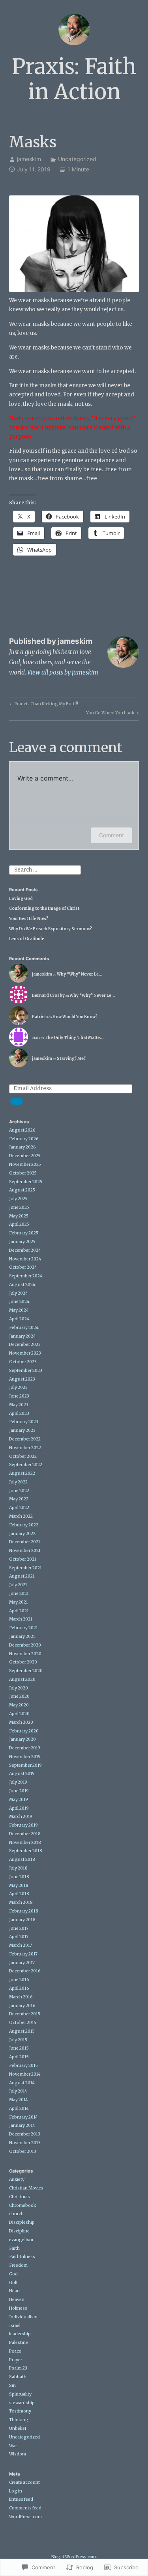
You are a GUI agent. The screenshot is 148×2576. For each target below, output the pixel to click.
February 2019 (23, 1825)
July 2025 (18, 1199)
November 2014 (25, 2074)
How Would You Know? (75, 1017)
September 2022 (26, 1465)
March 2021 (21, 1619)
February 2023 (24, 1422)
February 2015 (23, 2066)
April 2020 (19, 1714)
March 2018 (21, 1902)
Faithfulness (22, 2257)
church (16, 2214)
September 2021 (25, 1568)
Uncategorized (77, 159)
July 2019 (18, 1782)
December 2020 (25, 1645)
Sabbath (18, 2377)
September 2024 (26, 1276)
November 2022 (25, 1448)
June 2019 (19, 1791)
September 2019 (25, 1765)
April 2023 (19, 1413)
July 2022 (18, 1482)
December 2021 (25, 1542)
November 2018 (25, 1843)
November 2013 (25, 2143)
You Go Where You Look (110, 714)
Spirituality (20, 2394)
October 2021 (23, 1559)
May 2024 (19, 1310)
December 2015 (25, 2014)
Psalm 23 (18, 2368)
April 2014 (19, 2109)
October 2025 (23, 1173)
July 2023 (18, 1387)
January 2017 (22, 1963)
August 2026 (22, 1130)
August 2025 (22, 1190)
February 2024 (24, 1328)
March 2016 (21, 1997)
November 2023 (25, 1353)
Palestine (19, 2343)
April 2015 (19, 2057)
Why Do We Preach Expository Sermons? (51, 929)
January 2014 (22, 2125)
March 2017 (21, 1945)
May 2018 (19, 1886)
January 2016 (22, 2006)
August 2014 (22, 2083)
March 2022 (21, 1516)
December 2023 (25, 1345)
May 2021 (19, 1602)
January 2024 (22, 1336)
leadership (20, 2334)
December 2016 (25, 1971)
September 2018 (26, 1851)
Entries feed (21, 2499)
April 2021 (19, 1611)
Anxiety (17, 2179)
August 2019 (22, 1774)
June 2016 (19, 1980)
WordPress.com (25, 2517)
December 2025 (25, 1156)
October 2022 (23, 1456)
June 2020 (19, 1696)
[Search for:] (45, 870)
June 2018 (19, 1877)
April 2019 (19, 1808)
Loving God (21, 899)
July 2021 (18, 1585)
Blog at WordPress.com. (74, 2557)
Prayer (16, 2360)
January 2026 (22, 1147)
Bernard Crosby (48, 995)
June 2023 (19, 1396)
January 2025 (22, 1242)
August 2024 (22, 1285)
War (13, 2446)
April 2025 (19, 1224)
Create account (24, 2482)
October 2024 (23, 1267)
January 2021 (22, 1636)
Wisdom (18, 2454)
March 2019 (21, 1817)
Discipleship (22, 2222)
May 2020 (19, 1705)
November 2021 (25, 1551)
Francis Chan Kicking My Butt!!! (43, 705)
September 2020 (26, 1671)
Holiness (18, 2308)
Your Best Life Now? (29, 919)
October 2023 (23, 1362)
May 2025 (19, 1216)
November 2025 (25, 1164)
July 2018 (18, 1868)
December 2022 (25, 1439)
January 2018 (22, 1920)
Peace (15, 2351)
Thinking (19, 2420)
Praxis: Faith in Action (74, 79)
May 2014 (19, 2100)
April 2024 (19, 1319)
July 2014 (18, 2091)
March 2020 (21, 1722)
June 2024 (19, 1302)
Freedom (18, 2265)
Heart (15, 2291)
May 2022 (19, 1499)
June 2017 (19, 1928)
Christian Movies (26, 2188)
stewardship (22, 2403)
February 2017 (23, 1954)
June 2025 (19, 1207)
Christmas (20, 2197)
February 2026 (24, 1139)
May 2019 (19, 1800)
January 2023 (22, 1430)
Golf (13, 2283)
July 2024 (19, 1293)
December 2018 (25, 1834)
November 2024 (25, 1259)
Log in (16, 2491)
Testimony (20, 2411)
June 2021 (19, 1594)
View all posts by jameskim (63, 672)
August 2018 (22, 1860)
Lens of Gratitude (27, 939)
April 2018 (19, 1894)
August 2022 (22, 1473)
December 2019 (25, 1748)
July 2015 (18, 2040)
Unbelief (18, 2428)
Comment (111, 835)
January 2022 (22, 1534)
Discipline (19, 2231)
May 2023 (19, 1405)
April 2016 (19, 1988)
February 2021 (23, 1628)
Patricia (40, 1017)
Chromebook (23, 2205)
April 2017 (19, 1937)
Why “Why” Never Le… (80, 974)
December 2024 (25, 1250)
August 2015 (22, 2031)
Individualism (23, 2317)
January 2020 (22, 1739)
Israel (15, 2326)
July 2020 (19, 1688)
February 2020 (24, 1731)
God (13, 2274)
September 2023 (26, 1371)
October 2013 (23, 2151)
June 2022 (19, 1491)
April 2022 (19, 1508)
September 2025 (26, 1182)
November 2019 (25, 1757)
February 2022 (24, 1525)
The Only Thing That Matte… (74, 1038)
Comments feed (25, 2508)
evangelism (21, 2240)
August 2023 (22, 1379)
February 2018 (24, 1911)
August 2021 (22, 1576)
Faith (14, 2248)
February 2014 (23, 2117)
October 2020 (23, 1662)
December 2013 (25, 2134)
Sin (12, 2385)
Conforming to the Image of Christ (44, 908)
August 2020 (22, 1679)
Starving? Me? (71, 1058)
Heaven (17, 2300)
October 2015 (23, 2023)
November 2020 (25, 1654)
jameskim (29, 159)
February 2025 (24, 1233)
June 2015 (19, 2048)
